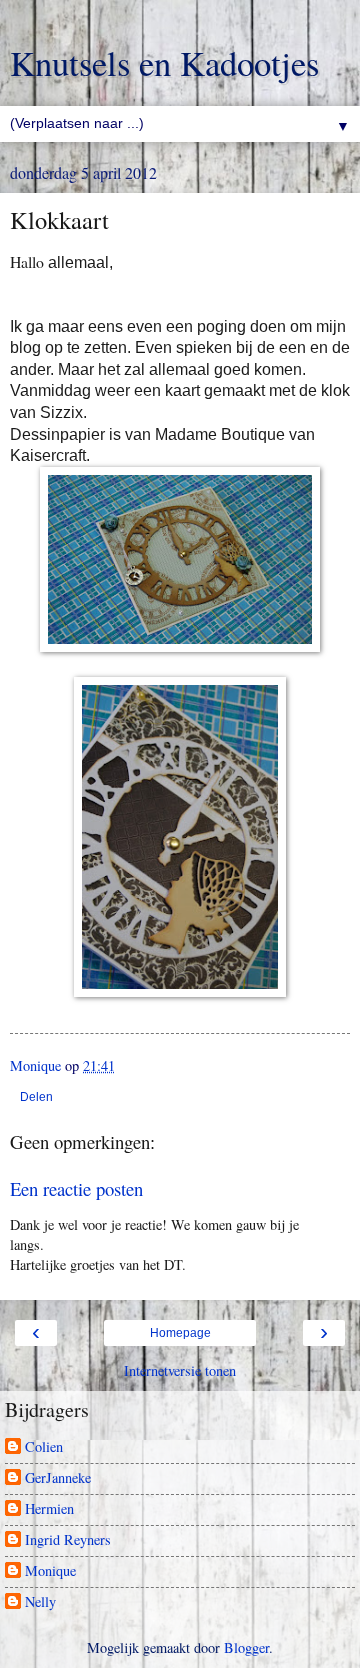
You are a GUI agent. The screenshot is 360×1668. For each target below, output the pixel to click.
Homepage (180, 1333)
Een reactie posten (76, 1188)
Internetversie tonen (180, 1370)
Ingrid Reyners (68, 1540)
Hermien (49, 1509)
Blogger (246, 1647)
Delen (36, 1097)
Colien (44, 1447)
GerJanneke (58, 1478)
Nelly (40, 1602)
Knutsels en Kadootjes (164, 63)
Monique (50, 1571)
